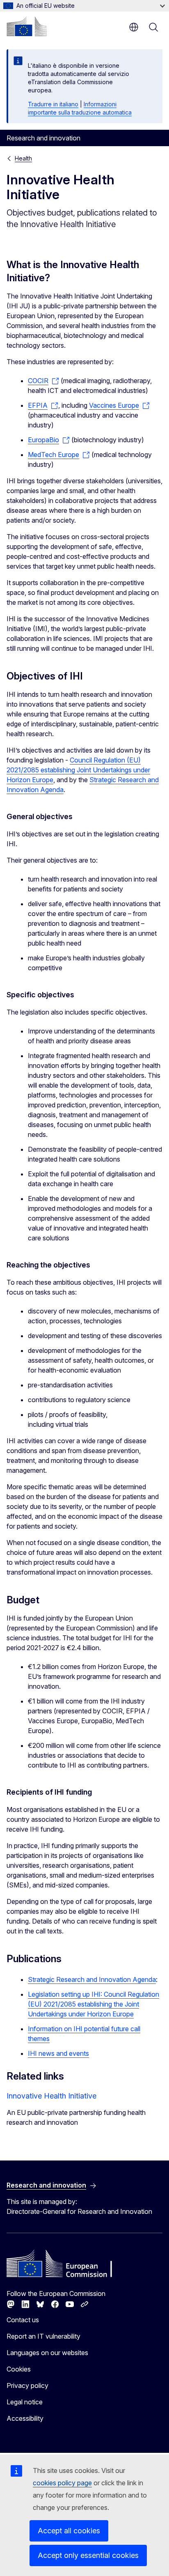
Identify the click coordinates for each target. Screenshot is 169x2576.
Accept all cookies (69, 2531)
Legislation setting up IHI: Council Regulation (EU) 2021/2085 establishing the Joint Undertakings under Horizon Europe (94, 2004)
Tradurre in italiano (53, 104)
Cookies (19, 2369)
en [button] (134, 27)
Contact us (23, 2320)
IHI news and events (58, 2053)
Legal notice (25, 2402)
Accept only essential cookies (88, 2555)
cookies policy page (62, 2483)
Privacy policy (27, 2385)
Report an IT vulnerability (43, 2336)
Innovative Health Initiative (51, 2096)
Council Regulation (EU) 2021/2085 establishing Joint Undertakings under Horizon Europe (78, 770)
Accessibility (25, 2418)
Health (23, 158)
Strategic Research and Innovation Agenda (92, 1979)
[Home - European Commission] (27, 26)
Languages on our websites (47, 2353)
